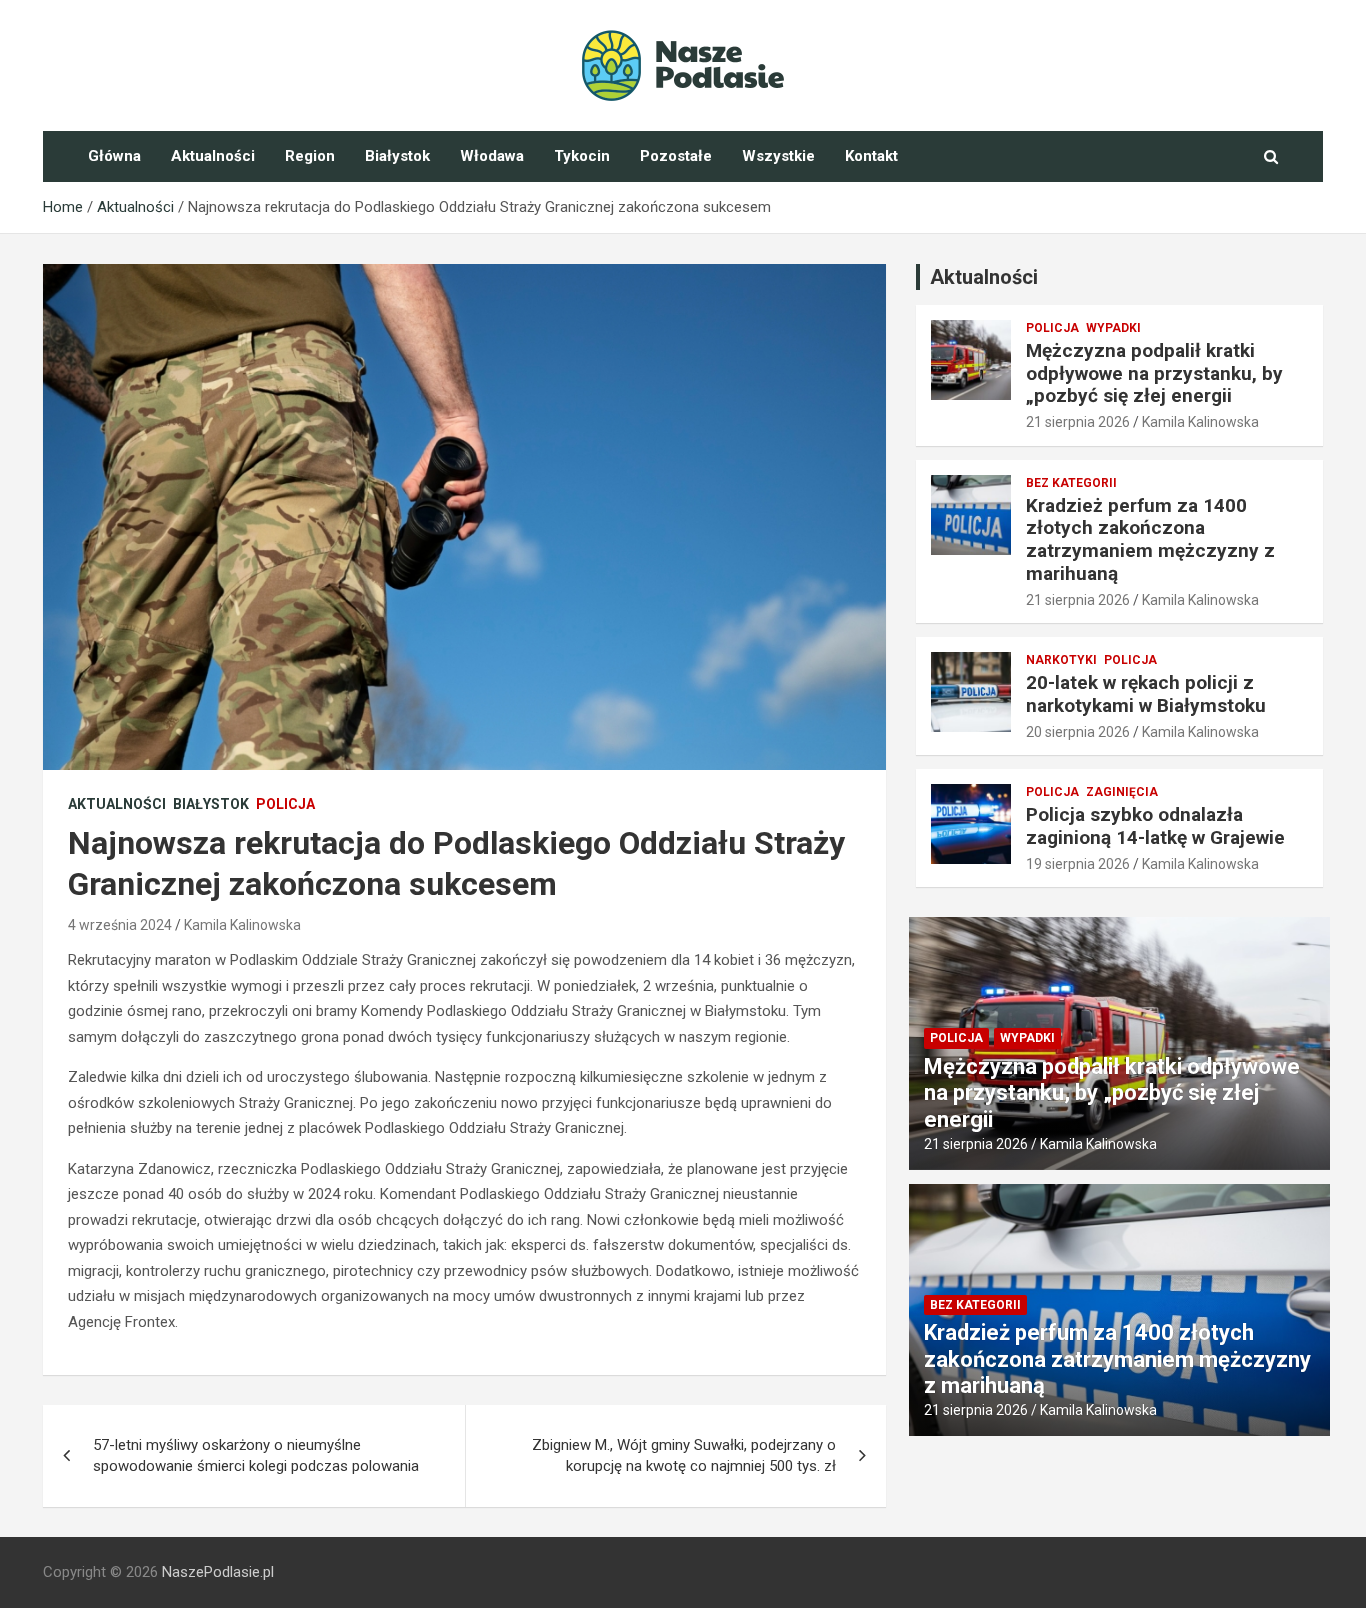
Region (310, 156)
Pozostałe (676, 156)
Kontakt (871, 156)
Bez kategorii (1071, 483)
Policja (285, 804)
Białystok (397, 156)
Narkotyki (1061, 660)
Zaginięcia (1122, 792)
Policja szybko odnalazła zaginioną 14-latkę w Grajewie (1155, 826)
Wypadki (1113, 328)
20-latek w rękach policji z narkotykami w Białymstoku (1146, 694)
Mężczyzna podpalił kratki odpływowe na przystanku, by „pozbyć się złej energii (1154, 373)
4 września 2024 (120, 925)
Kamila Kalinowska (242, 925)
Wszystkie (778, 156)
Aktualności (213, 156)
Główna (114, 156)
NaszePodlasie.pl (218, 1572)
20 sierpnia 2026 (1078, 732)
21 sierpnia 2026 (1078, 422)
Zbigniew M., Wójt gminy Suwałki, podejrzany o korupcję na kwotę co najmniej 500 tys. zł (684, 1455)
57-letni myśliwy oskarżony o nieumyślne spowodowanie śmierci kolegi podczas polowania (256, 1455)
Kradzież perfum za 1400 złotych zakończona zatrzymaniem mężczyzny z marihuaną (1150, 539)
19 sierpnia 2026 (1078, 864)
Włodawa (492, 156)
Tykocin (582, 156)
